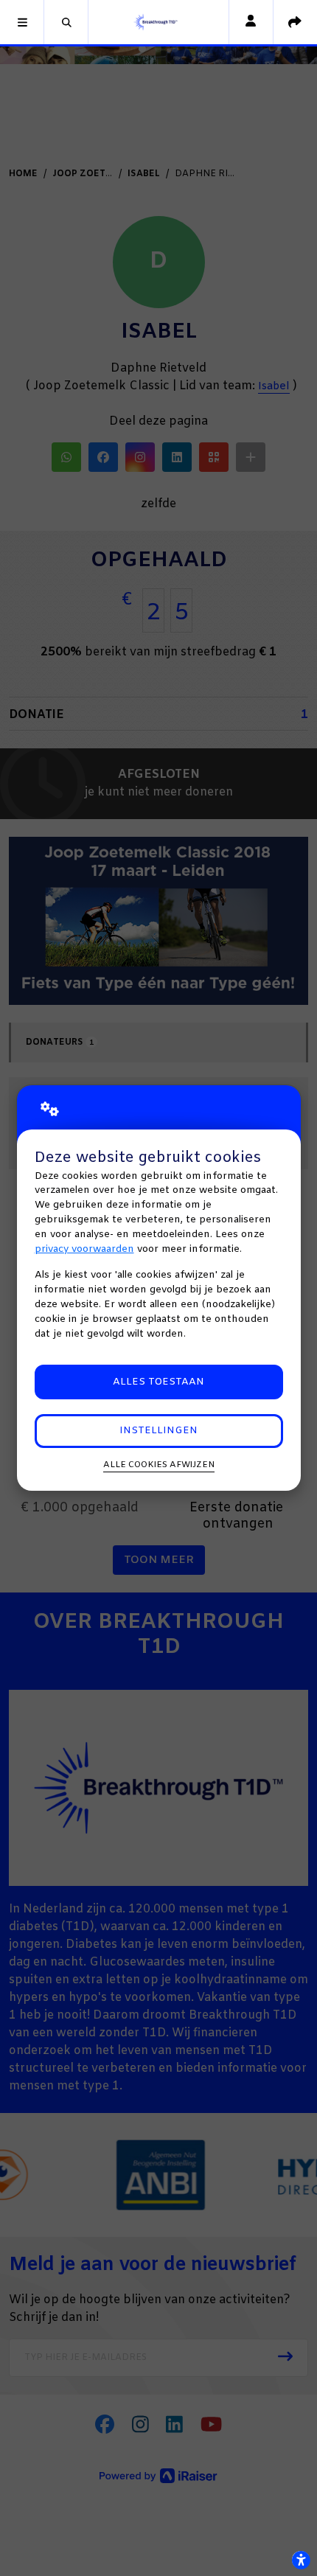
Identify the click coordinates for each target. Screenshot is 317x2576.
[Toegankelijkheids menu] (301, 2560)
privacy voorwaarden (84, 1249)
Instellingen (158, 1431)
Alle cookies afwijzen (159, 1465)
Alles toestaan (158, 1382)
